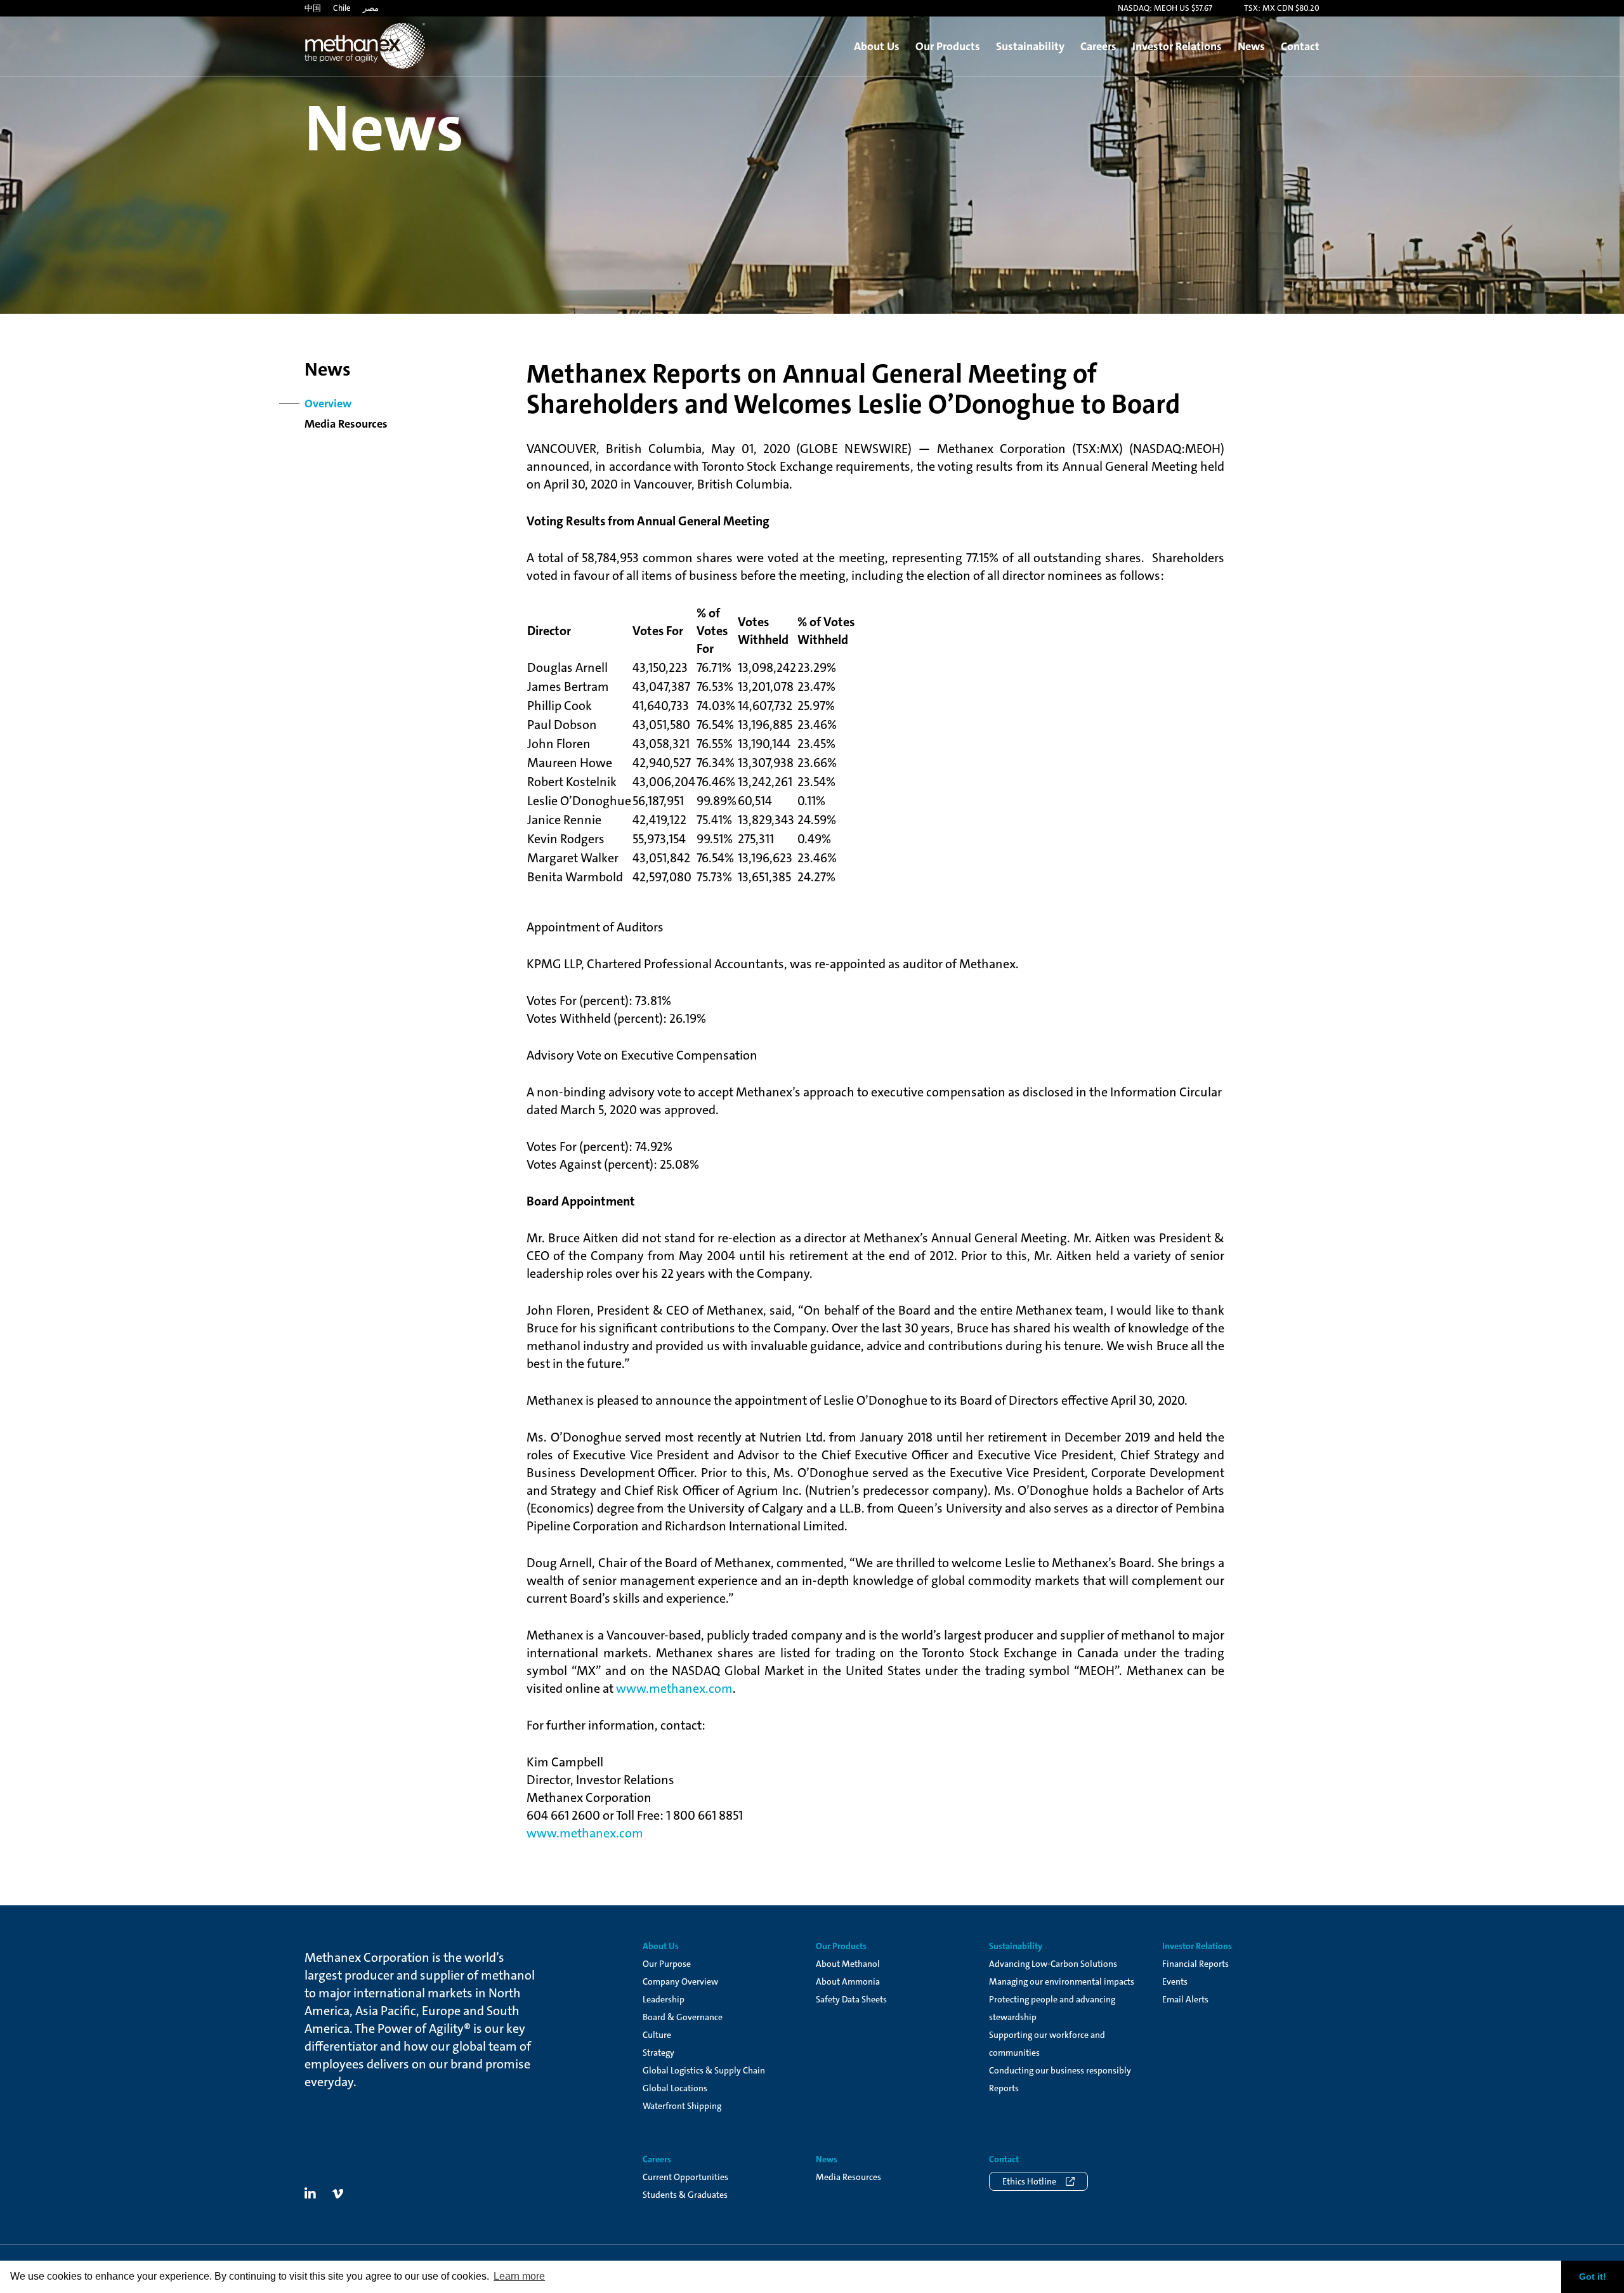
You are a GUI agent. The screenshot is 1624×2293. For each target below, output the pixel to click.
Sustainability (1030, 46)
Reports (1004, 2088)
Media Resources (346, 424)
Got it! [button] (1593, 2277)
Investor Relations (1177, 46)
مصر (371, 8)
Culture (657, 2035)
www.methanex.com (674, 1688)
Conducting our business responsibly (1060, 2070)
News (1251, 46)
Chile (342, 8)
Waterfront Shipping (682, 2106)
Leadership (664, 1999)
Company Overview (680, 1981)
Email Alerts (1185, 1999)
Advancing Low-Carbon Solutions (1053, 1964)
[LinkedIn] (310, 2194)
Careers (1098, 46)
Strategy (658, 2053)
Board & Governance (683, 2017)
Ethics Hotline (1029, 2181)
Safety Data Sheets (851, 1999)
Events (1175, 1981)
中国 (313, 8)
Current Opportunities (685, 2177)
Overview (328, 404)
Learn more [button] (519, 2276)
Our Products (948, 46)
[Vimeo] (337, 2194)
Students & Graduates (685, 2195)
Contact (1300, 46)
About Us (877, 46)
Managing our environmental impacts (1062, 1981)
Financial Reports (1195, 1964)
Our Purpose (667, 1964)
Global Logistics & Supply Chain (704, 2070)
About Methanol (848, 1964)
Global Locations (675, 2088)
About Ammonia (848, 1981)
